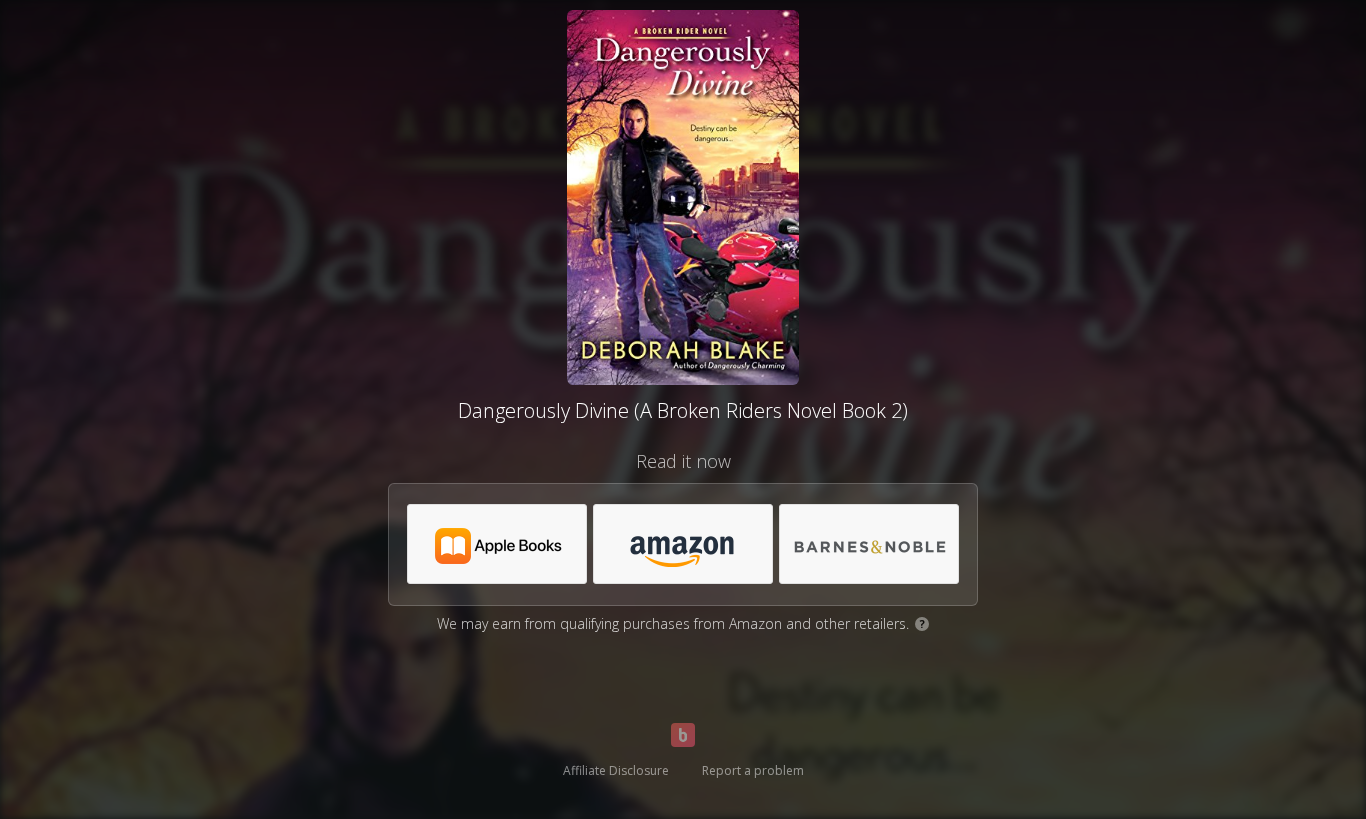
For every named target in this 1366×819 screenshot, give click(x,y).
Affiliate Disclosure (616, 770)
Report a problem (753, 770)
